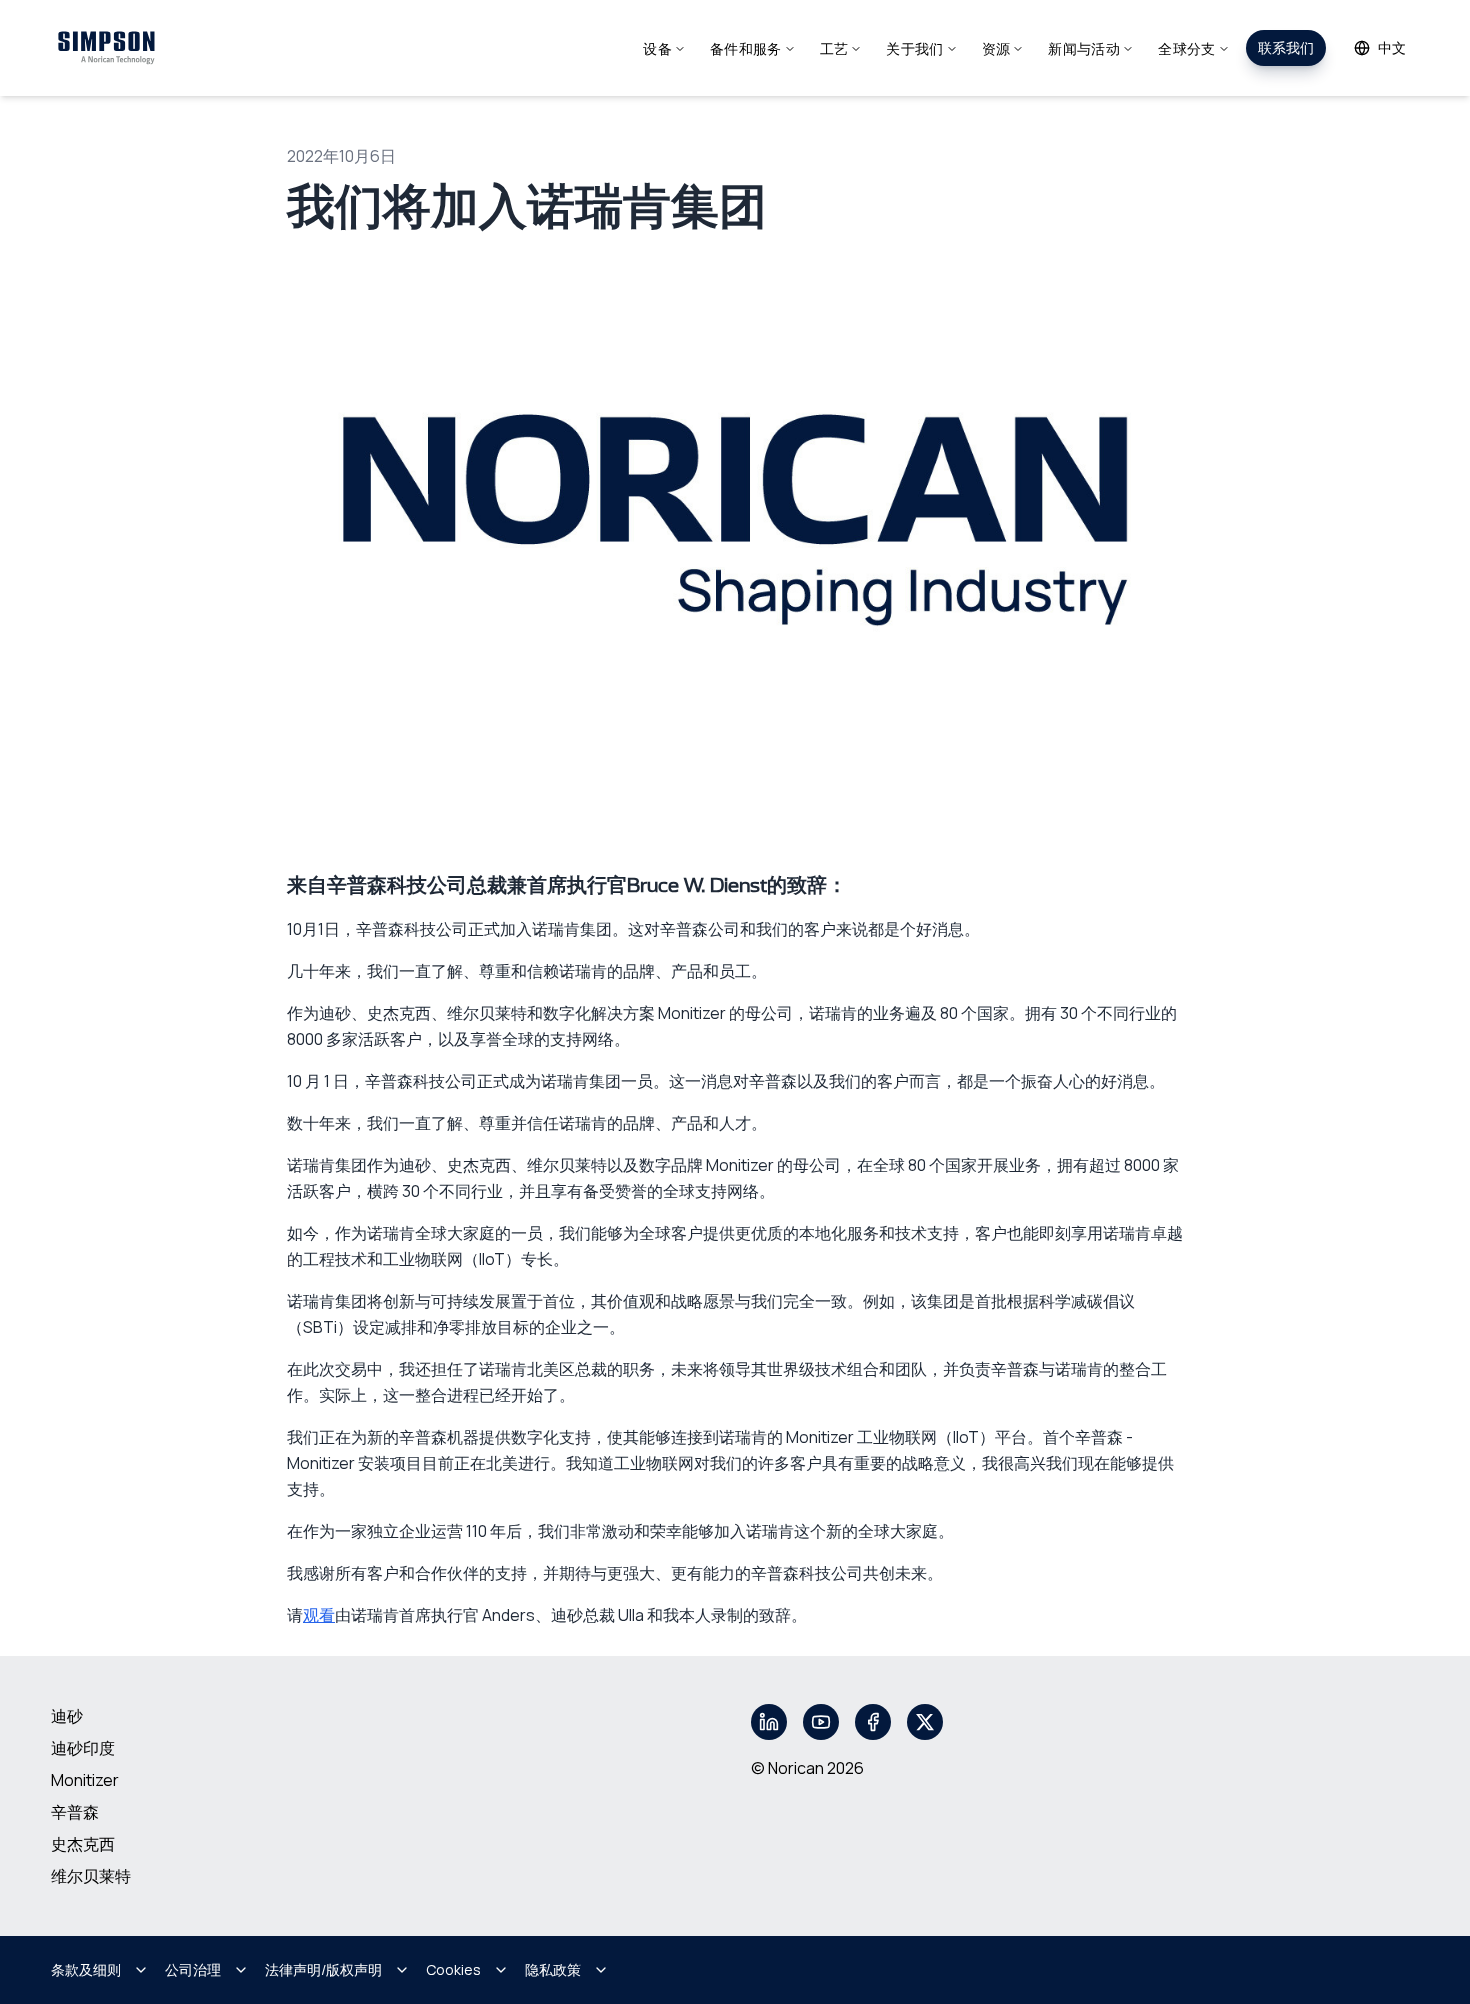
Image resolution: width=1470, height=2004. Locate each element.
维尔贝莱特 (91, 1876)
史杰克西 (83, 1844)
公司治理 (193, 1969)
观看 (319, 1615)
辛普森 (75, 1812)
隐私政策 (553, 1969)
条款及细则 (86, 1969)
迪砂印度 (83, 1748)
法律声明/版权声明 (323, 1969)
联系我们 (1286, 47)
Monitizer (85, 1780)
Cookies (453, 1969)
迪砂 (67, 1716)
